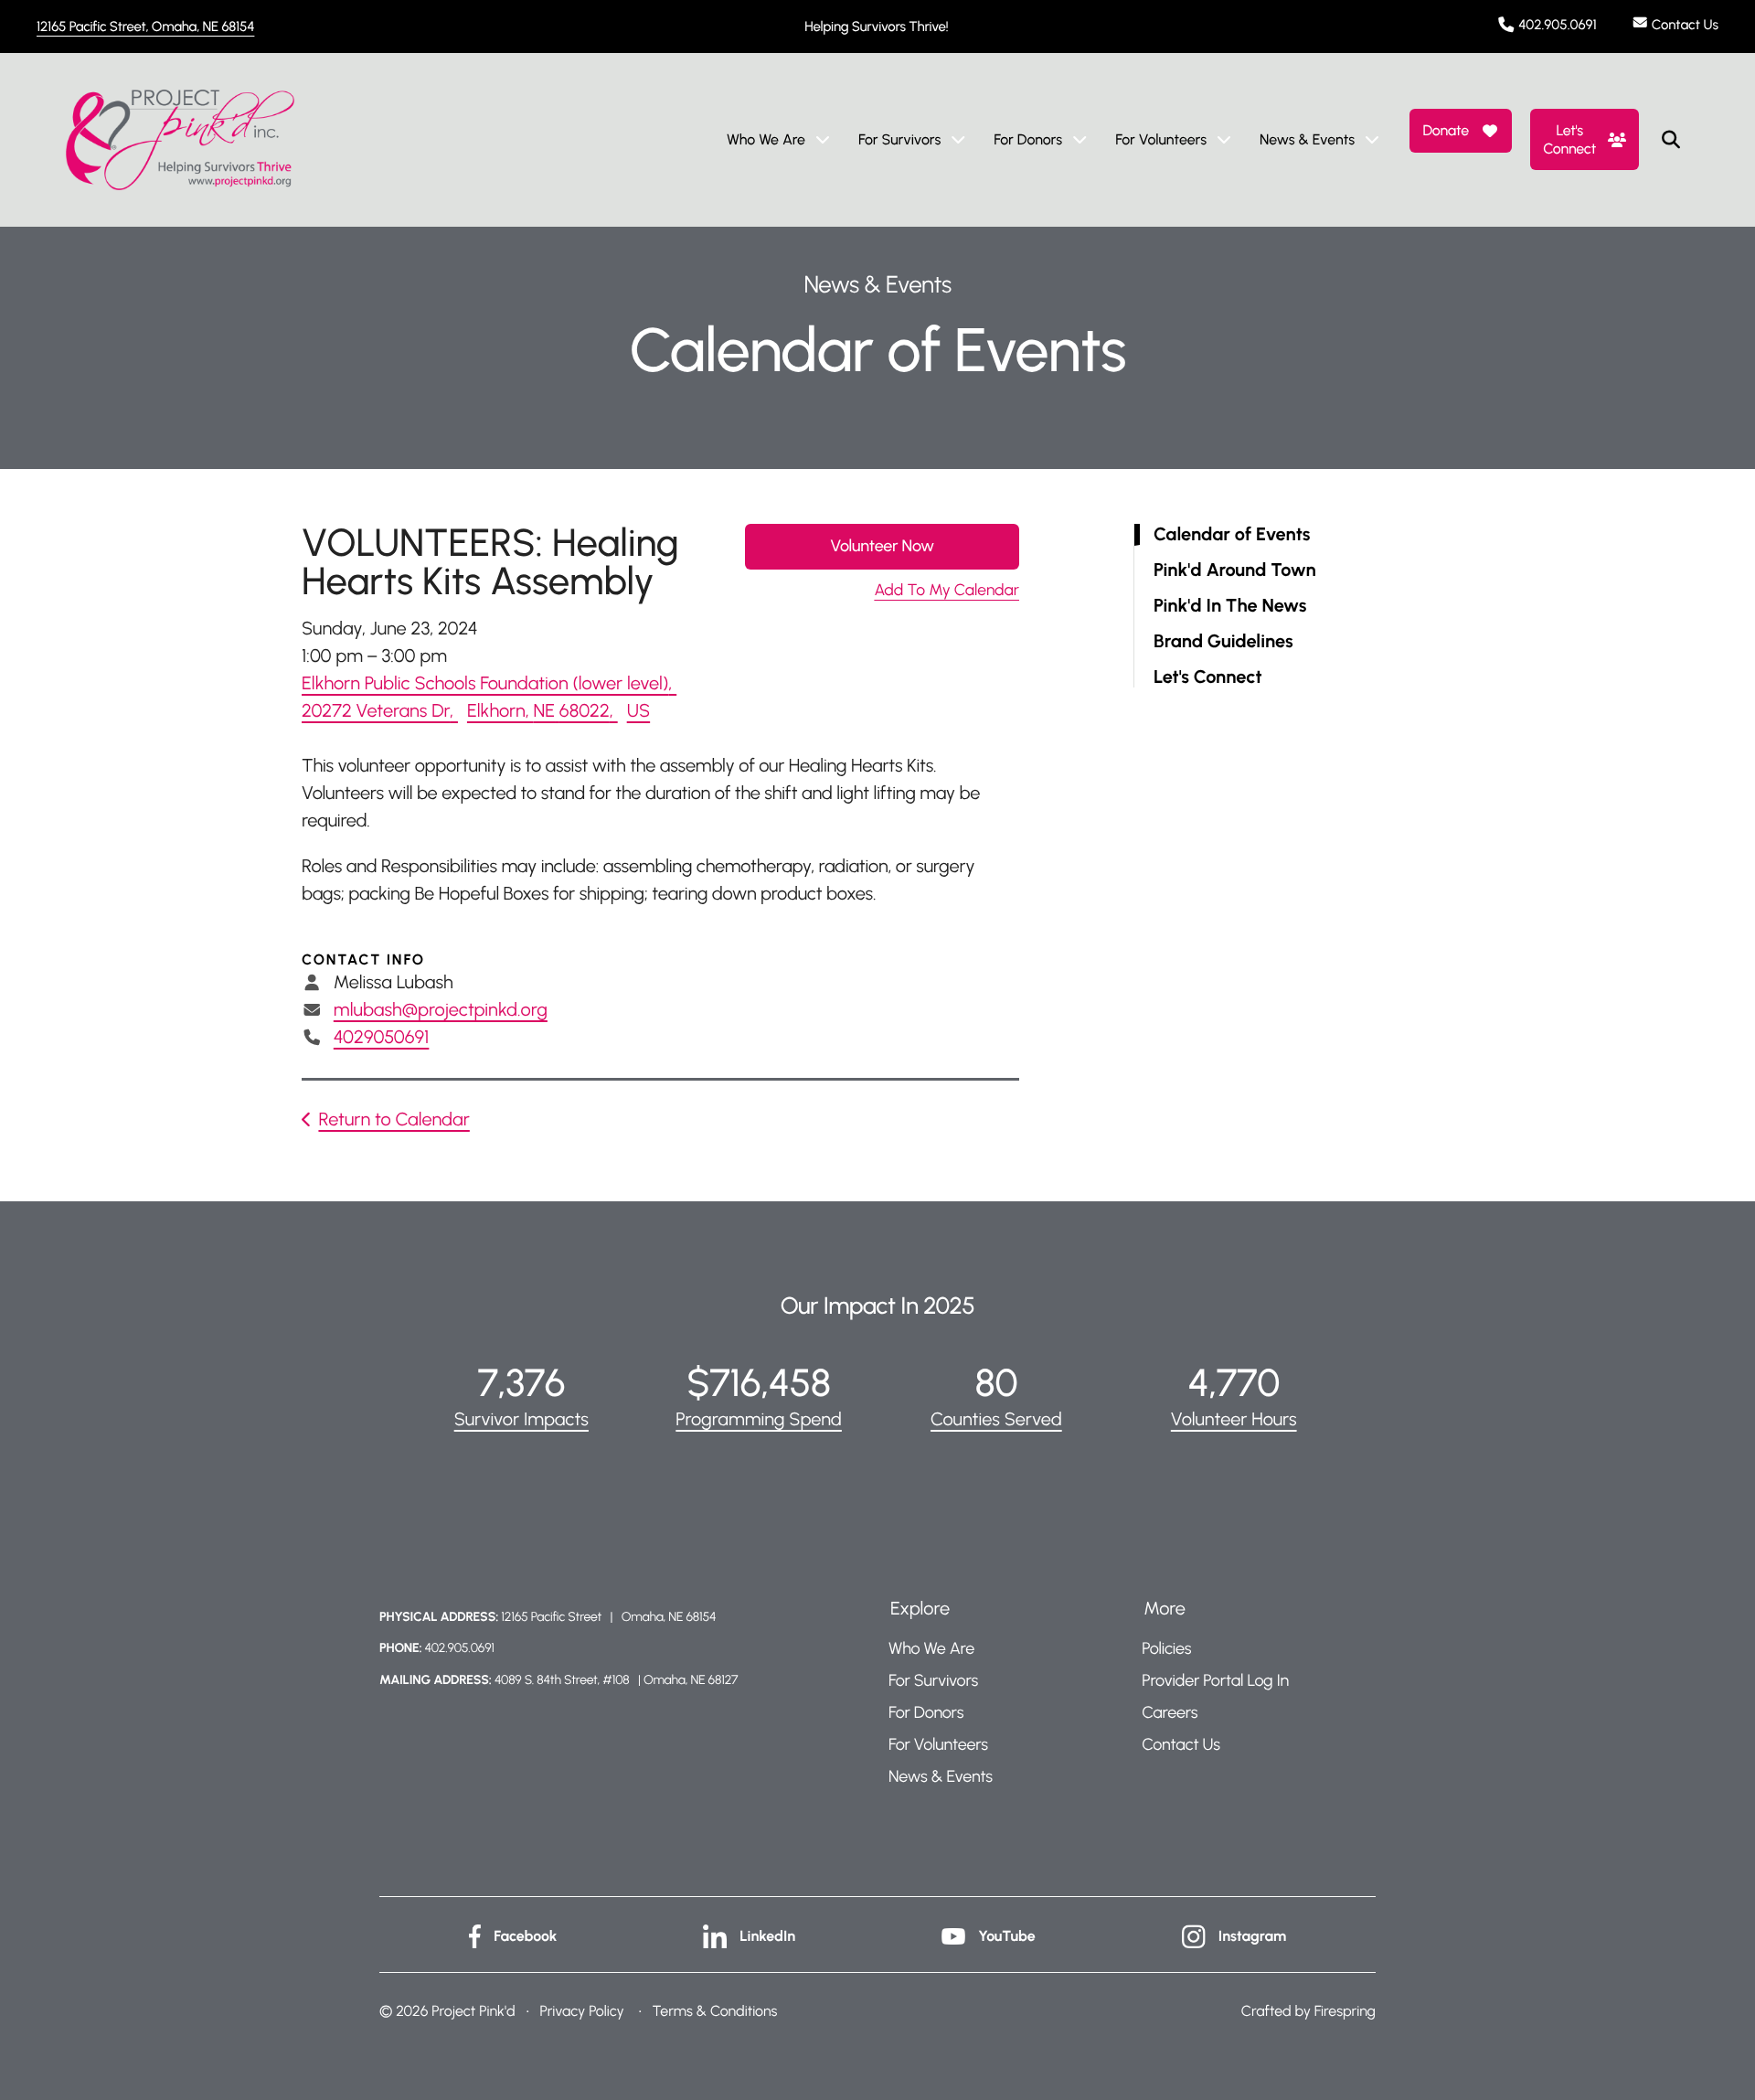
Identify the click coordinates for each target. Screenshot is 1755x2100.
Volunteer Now (882, 546)
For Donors (1028, 139)
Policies (1166, 1648)
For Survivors (899, 139)
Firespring (1345, 2011)
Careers (1170, 1712)
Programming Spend (759, 1419)
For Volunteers (1161, 139)
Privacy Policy (581, 2011)
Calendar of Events (1232, 534)
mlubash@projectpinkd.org (441, 1009)
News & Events (1307, 139)
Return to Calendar (394, 1119)
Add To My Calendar (947, 590)
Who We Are (766, 139)
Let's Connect (1569, 139)
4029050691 (382, 1037)
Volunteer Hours (1234, 1419)
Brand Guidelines (1223, 641)
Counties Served (996, 1419)
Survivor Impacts (521, 1419)
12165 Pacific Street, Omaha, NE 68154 (145, 27)
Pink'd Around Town (1235, 570)
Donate (1445, 130)
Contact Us (1685, 25)
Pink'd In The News (1230, 606)
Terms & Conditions (715, 2011)
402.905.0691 (1558, 25)
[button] (1671, 140)
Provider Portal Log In (1215, 1680)
